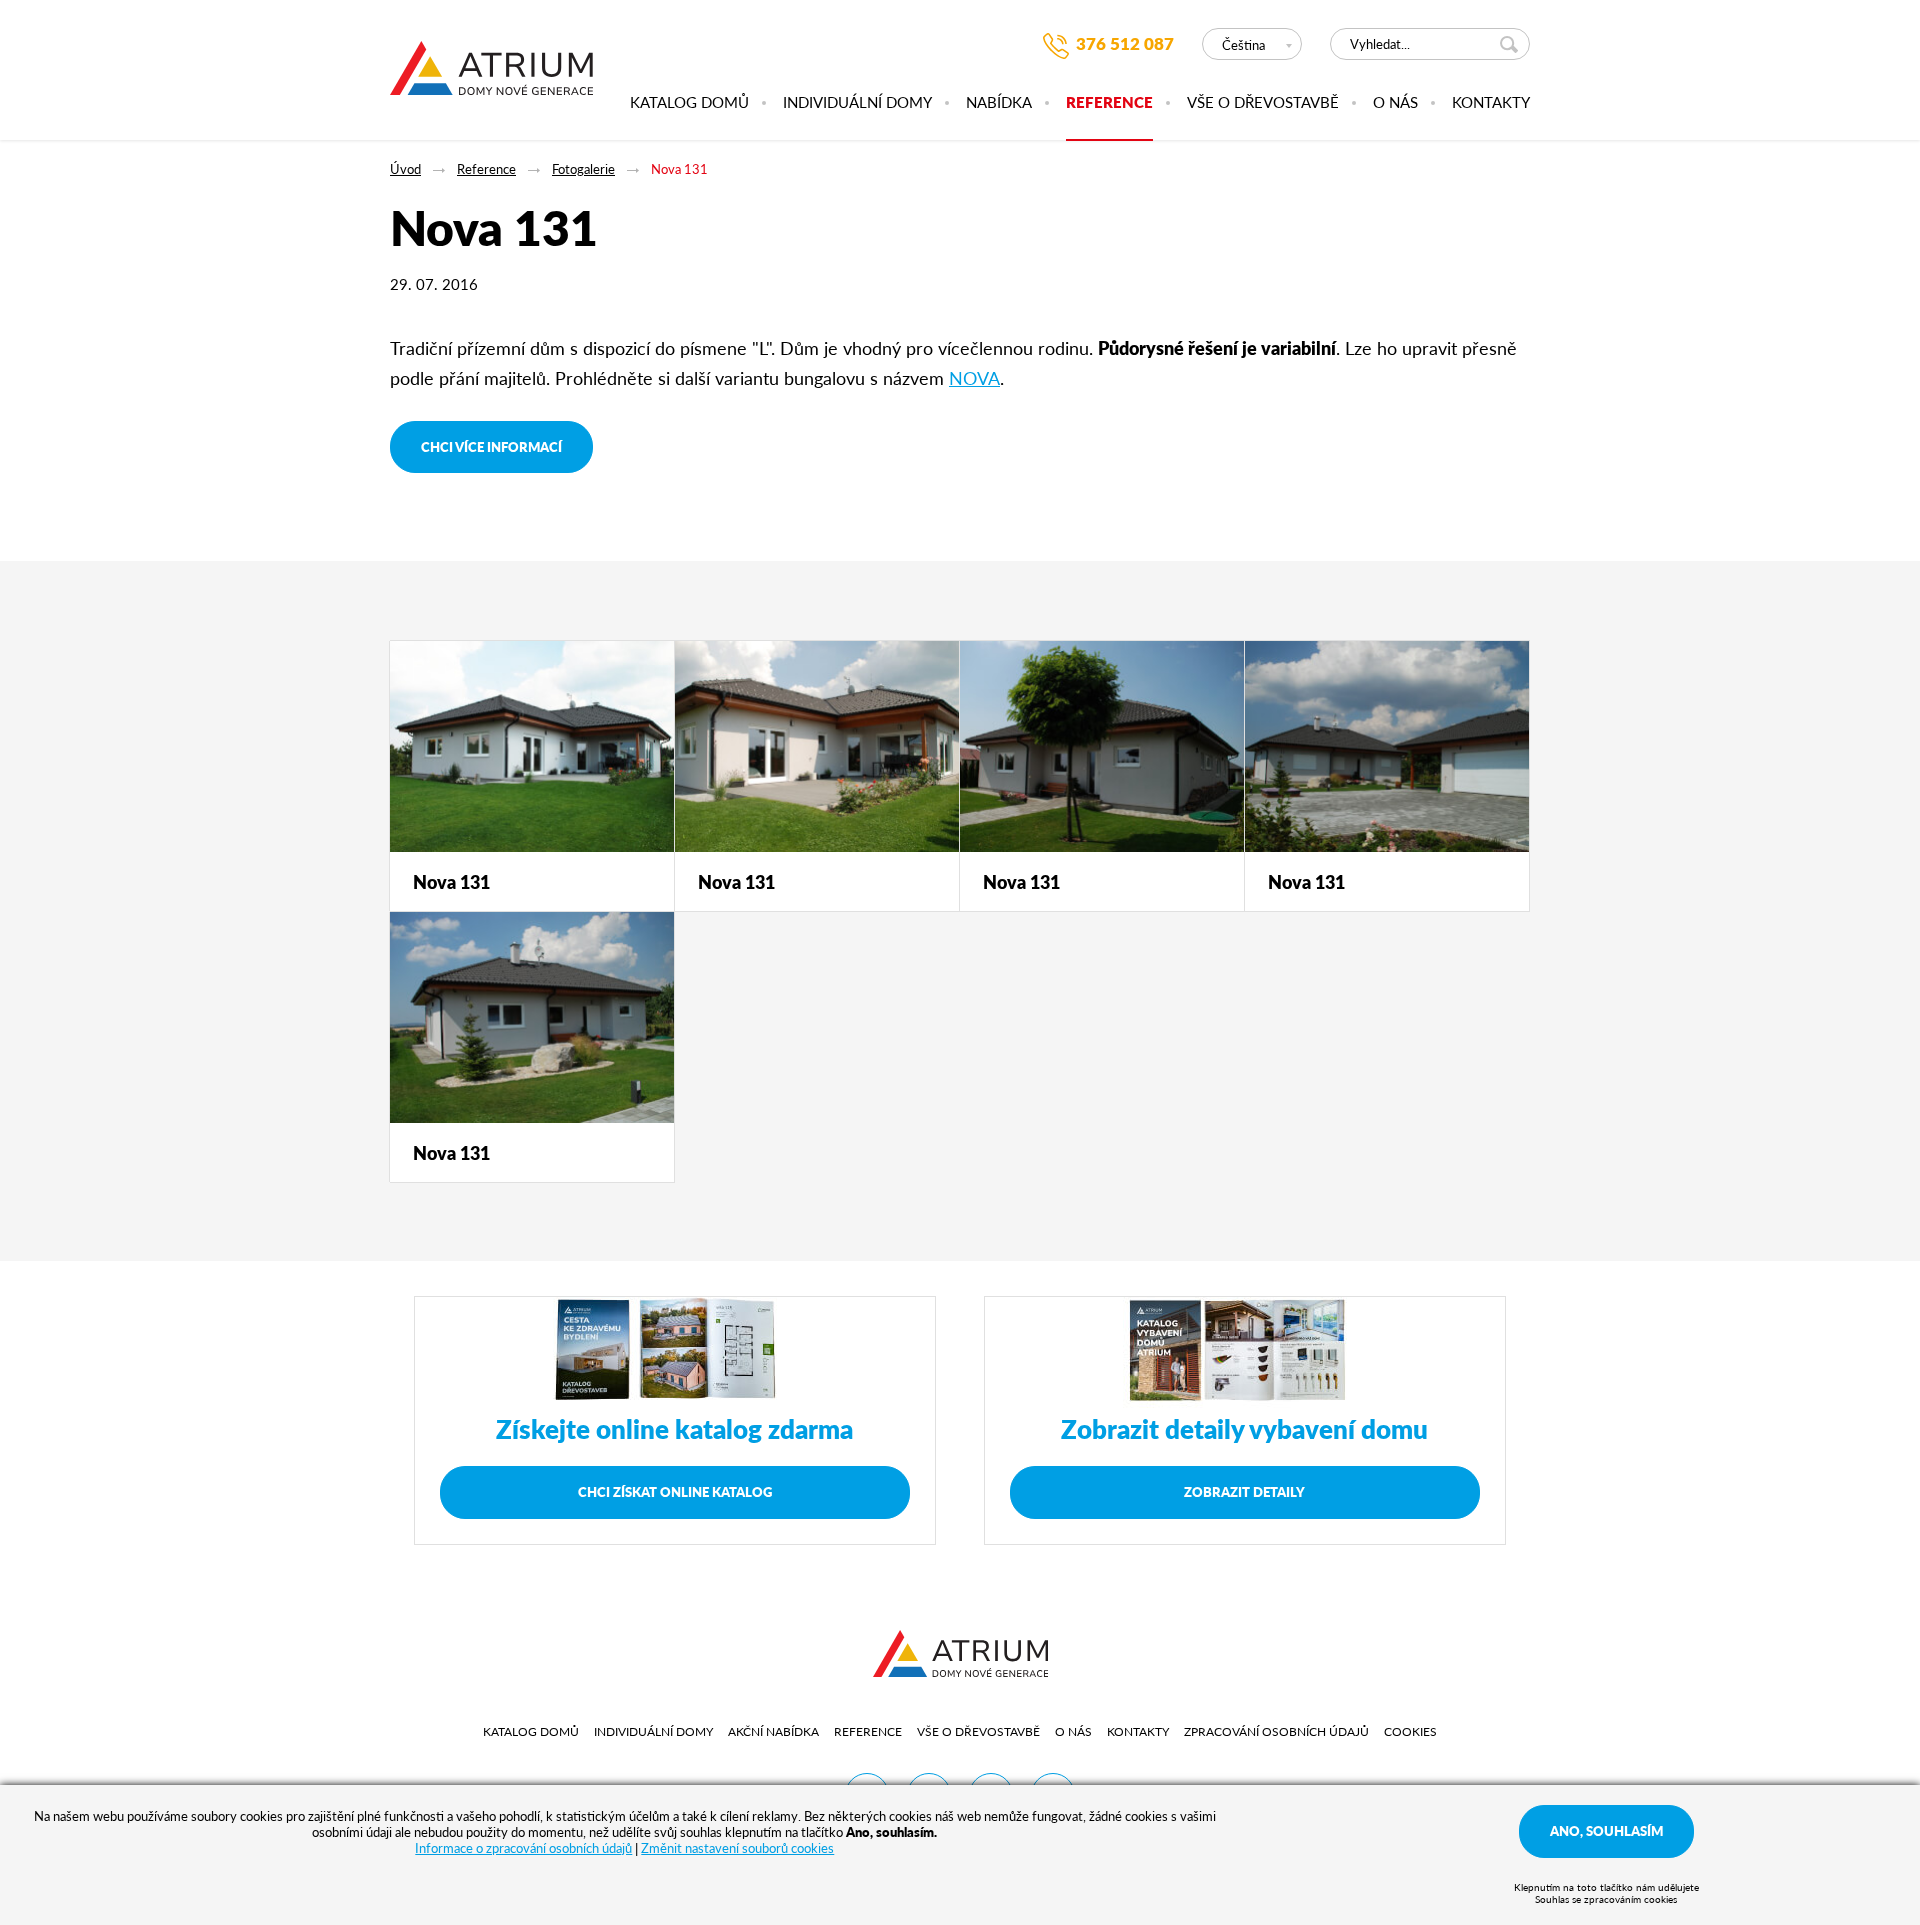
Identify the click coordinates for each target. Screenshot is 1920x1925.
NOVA (974, 377)
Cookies (1410, 1731)
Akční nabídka (773, 1731)
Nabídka (999, 102)
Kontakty (1491, 102)
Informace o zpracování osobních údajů (523, 1847)
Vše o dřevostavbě (1263, 102)
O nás (1395, 102)
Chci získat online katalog (675, 1491)
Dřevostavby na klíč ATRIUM (491, 79)
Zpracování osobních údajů (1276, 1731)
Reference (1109, 102)
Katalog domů (689, 102)
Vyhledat (1512, 44)
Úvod (405, 168)
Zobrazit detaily (1244, 1491)
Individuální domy (857, 102)
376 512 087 (1125, 44)
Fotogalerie (583, 168)
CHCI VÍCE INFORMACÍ (491, 446)
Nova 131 (679, 168)
